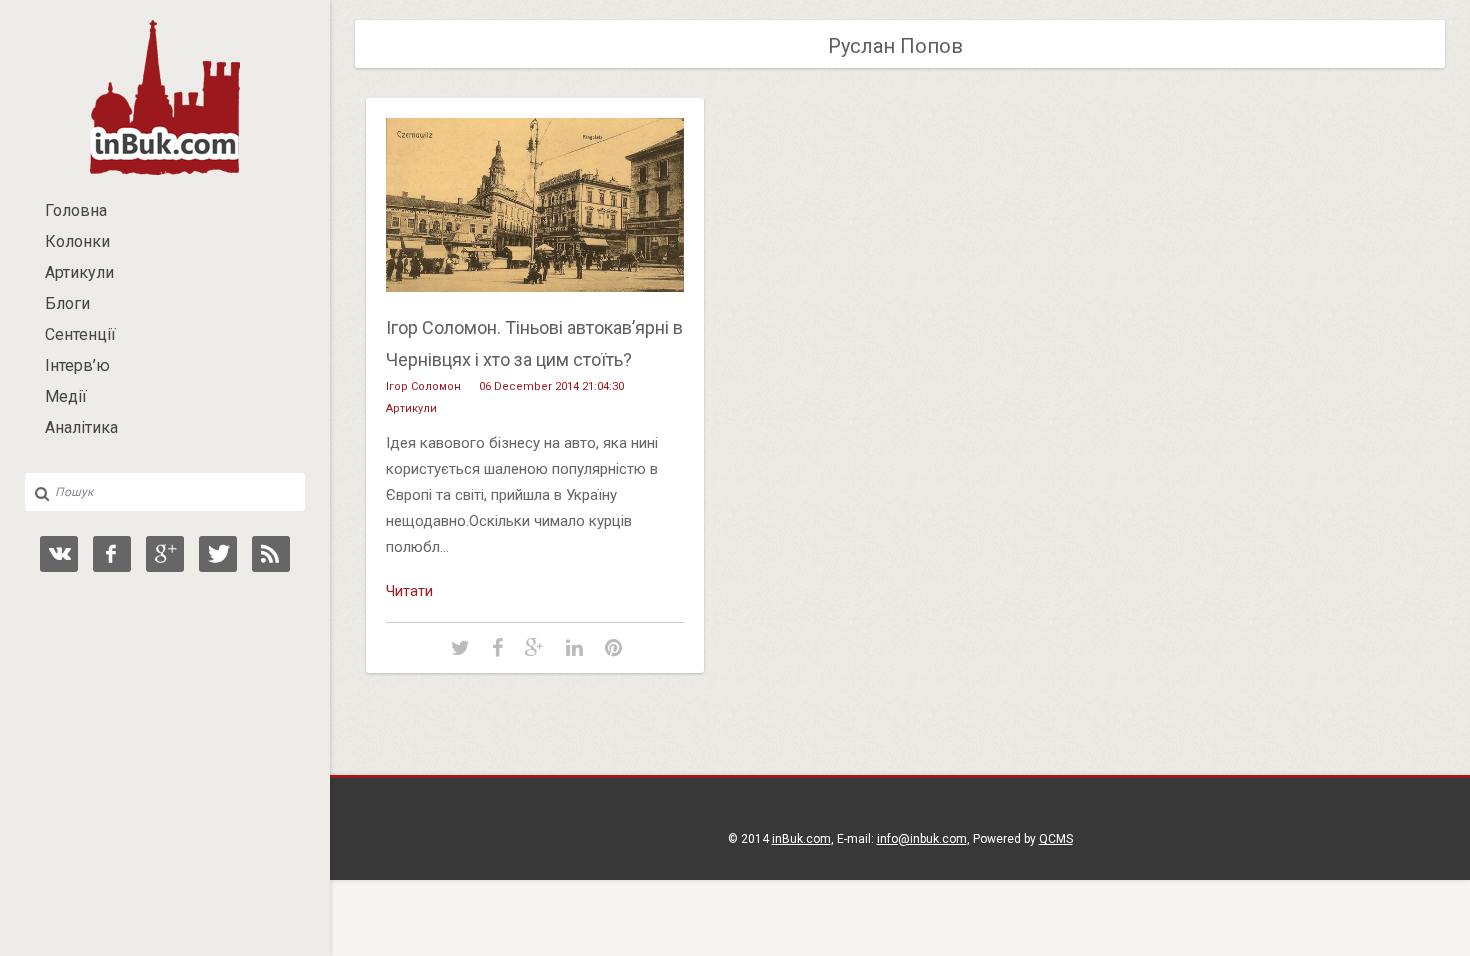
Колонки (77, 241)
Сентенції (80, 334)
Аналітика (81, 427)
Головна (76, 210)
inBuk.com (801, 839)
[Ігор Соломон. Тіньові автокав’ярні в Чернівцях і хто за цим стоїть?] (535, 307)
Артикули (79, 272)
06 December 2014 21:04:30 (551, 386)
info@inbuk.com (922, 839)
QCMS (1056, 839)
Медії (66, 396)
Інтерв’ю (77, 365)
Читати (409, 591)
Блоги (67, 303)
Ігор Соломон (423, 386)
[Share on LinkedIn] (574, 649)
